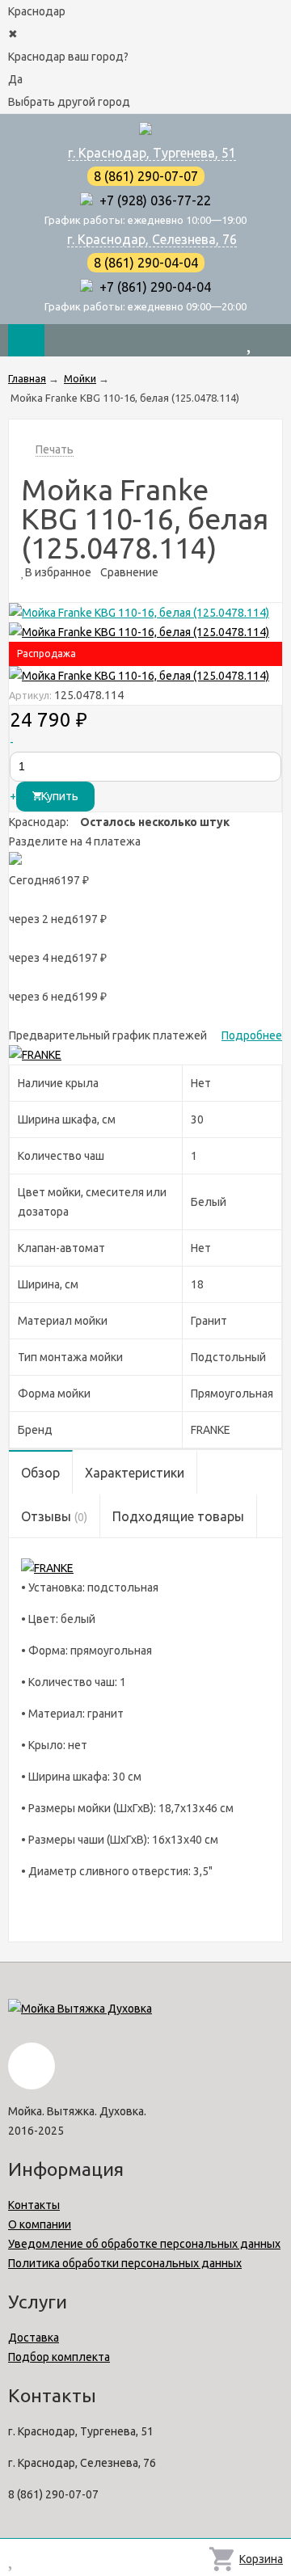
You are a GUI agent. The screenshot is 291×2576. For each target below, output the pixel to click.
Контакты (34, 2205)
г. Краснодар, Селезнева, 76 (152, 239)
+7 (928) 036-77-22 (152, 200)
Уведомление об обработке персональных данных (144, 2244)
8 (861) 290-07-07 (146, 176)
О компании (40, 2224)
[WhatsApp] (86, 200)
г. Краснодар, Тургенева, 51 (152, 153)
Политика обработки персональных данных (125, 2263)
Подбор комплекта (59, 2357)
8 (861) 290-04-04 (146, 263)
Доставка (34, 2338)
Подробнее (252, 1035)
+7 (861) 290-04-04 (152, 287)
